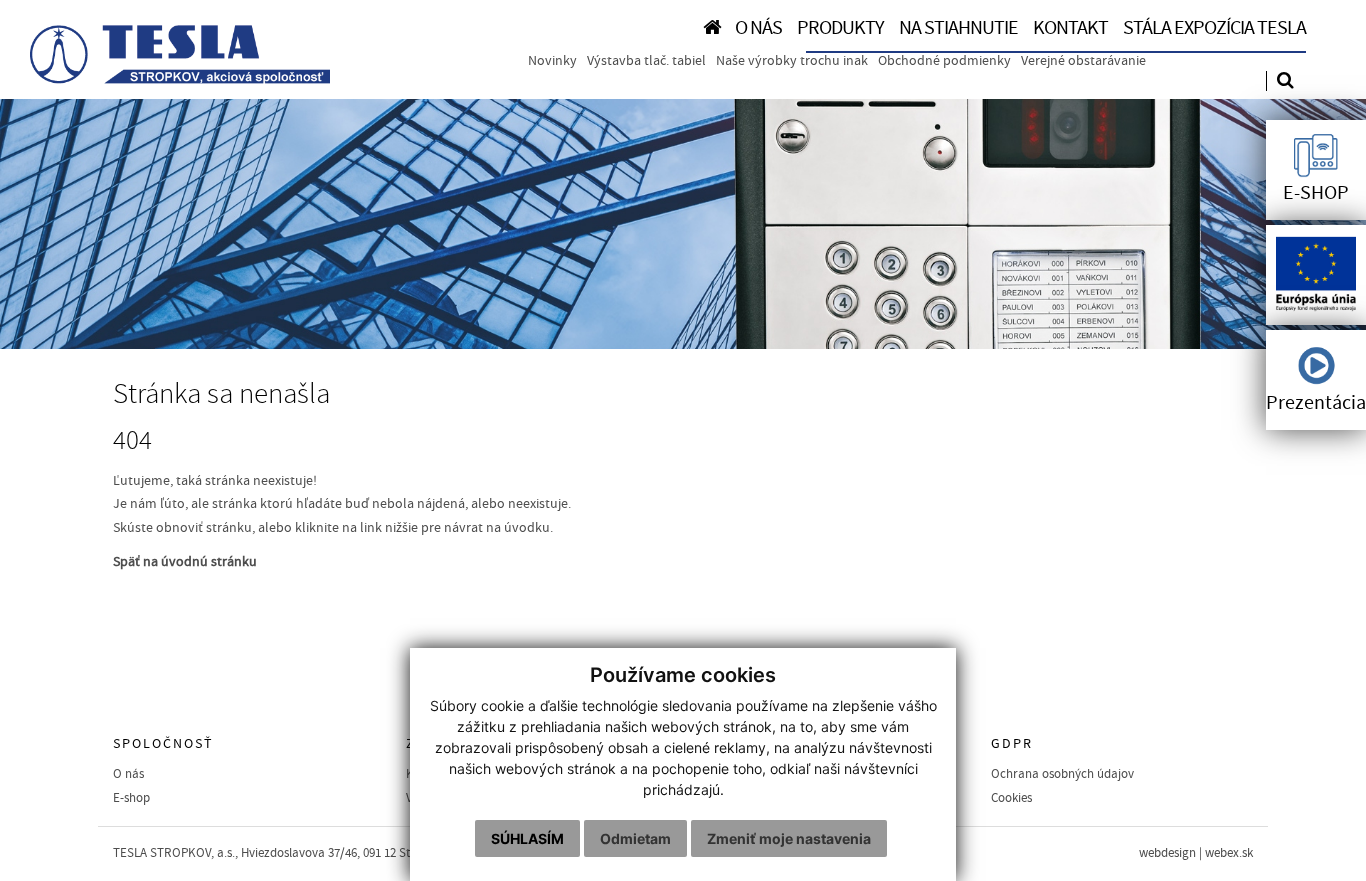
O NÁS (758, 28)
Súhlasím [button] (527, 838)
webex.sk (1229, 853)
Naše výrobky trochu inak (792, 61)
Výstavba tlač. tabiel (646, 61)
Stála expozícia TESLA (1214, 28)
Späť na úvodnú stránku (185, 562)
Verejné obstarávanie (1083, 61)
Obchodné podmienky (944, 61)
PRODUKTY (840, 28)
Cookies (1011, 798)
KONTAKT (1070, 28)
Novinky (552, 61)
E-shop (131, 798)
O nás (128, 774)
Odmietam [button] (635, 838)
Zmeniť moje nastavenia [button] (789, 838)
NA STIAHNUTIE (958, 28)
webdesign (1167, 853)
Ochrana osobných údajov (1062, 774)
